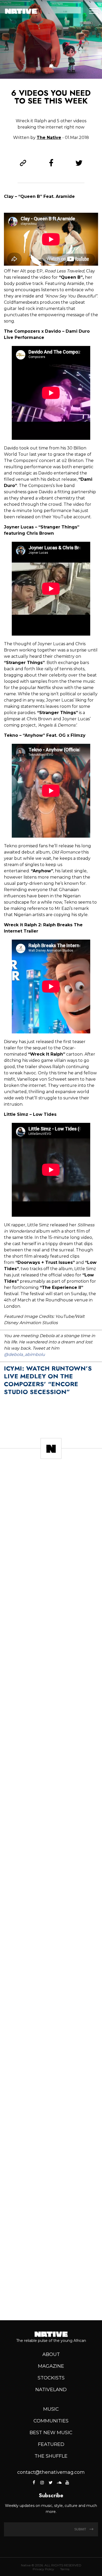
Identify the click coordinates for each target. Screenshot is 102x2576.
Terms (65, 2569)
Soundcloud (59, 2482)
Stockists (51, 2378)
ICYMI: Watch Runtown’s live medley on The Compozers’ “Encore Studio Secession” (48, 1380)
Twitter (50, 2482)
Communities (51, 2421)
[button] (51, 66)
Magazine (51, 2366)
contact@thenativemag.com (51, 2472)
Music (51, 2409)
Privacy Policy (43, 2569)
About (51, 2354)
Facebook (34, 2482)
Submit (81, 2529)
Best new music (51, 2433)
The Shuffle (51, 2456)
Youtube (67, 2482)
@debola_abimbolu (24, 1354)
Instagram (42, 2482)
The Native (49, 138)
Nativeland (51, 2390)
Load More (51, 2298)
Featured (51, 2444)
